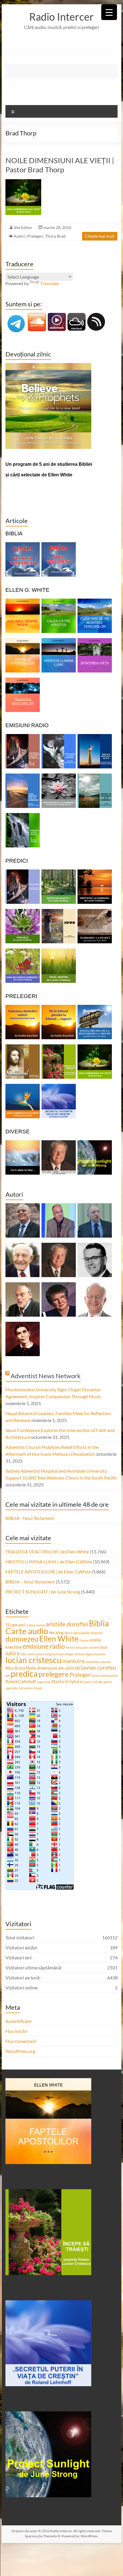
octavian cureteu (96, 1668)
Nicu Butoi (15, 1668)
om (8, 1675)
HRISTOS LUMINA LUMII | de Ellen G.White (49, 1562)
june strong (44, 1654)
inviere (94, 1647)
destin (69, 1633)
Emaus (84, 1640)
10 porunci (15, 1625)
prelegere (54, 1674)
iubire (13, 1653)
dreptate (97, 1633)
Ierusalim (82, 1647)
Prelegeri (35, 236)
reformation (109, 1675)
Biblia (99, 1623)
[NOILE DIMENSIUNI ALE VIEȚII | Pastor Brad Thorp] (23, 182)
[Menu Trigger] (109, 12)
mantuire (74, 1661)
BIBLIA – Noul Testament (30, 1582)
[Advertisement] (65, 71)
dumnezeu (22, 1639)
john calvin (28, 1654)
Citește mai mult (100, 236)
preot (96, 1675)
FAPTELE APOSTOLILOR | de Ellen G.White (48, 1572)
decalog (56, 1632)
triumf (38, 1688)
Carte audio (27, 1631)
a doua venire (36, 1625)
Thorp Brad (55, 236)
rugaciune (44, 1682)
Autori (20, 236)
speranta (12, 1688)
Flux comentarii (21, 2041)
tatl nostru (26, 1688)
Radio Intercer (61, 17)
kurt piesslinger (63, 1654)
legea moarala (95, 1654)
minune (106, 1662)
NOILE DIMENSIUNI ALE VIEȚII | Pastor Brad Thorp (60, 165)
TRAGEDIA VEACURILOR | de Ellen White (47, 1552)
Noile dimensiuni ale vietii (50, 1668)
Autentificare (18, 2021)
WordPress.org (20, 2051)
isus (104, 1647)
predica (24, 1673)
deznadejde (82, 1633)
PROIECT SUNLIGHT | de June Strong (43, 1592)
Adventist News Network (46, 1376)
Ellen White (59, 1639)
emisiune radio (44, 1646)
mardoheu (93, 1662)
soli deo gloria (102, 1682)
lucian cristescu (33, 1660)
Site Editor (23, 227)
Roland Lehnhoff (21, 1681)
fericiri (70, 1647)
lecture (80, 1654)
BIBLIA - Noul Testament (30, 1518)
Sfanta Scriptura (67, 1681)
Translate (49, 283)
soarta (87, 1682)
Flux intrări (16, 2031)
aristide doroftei (67, 1624)
